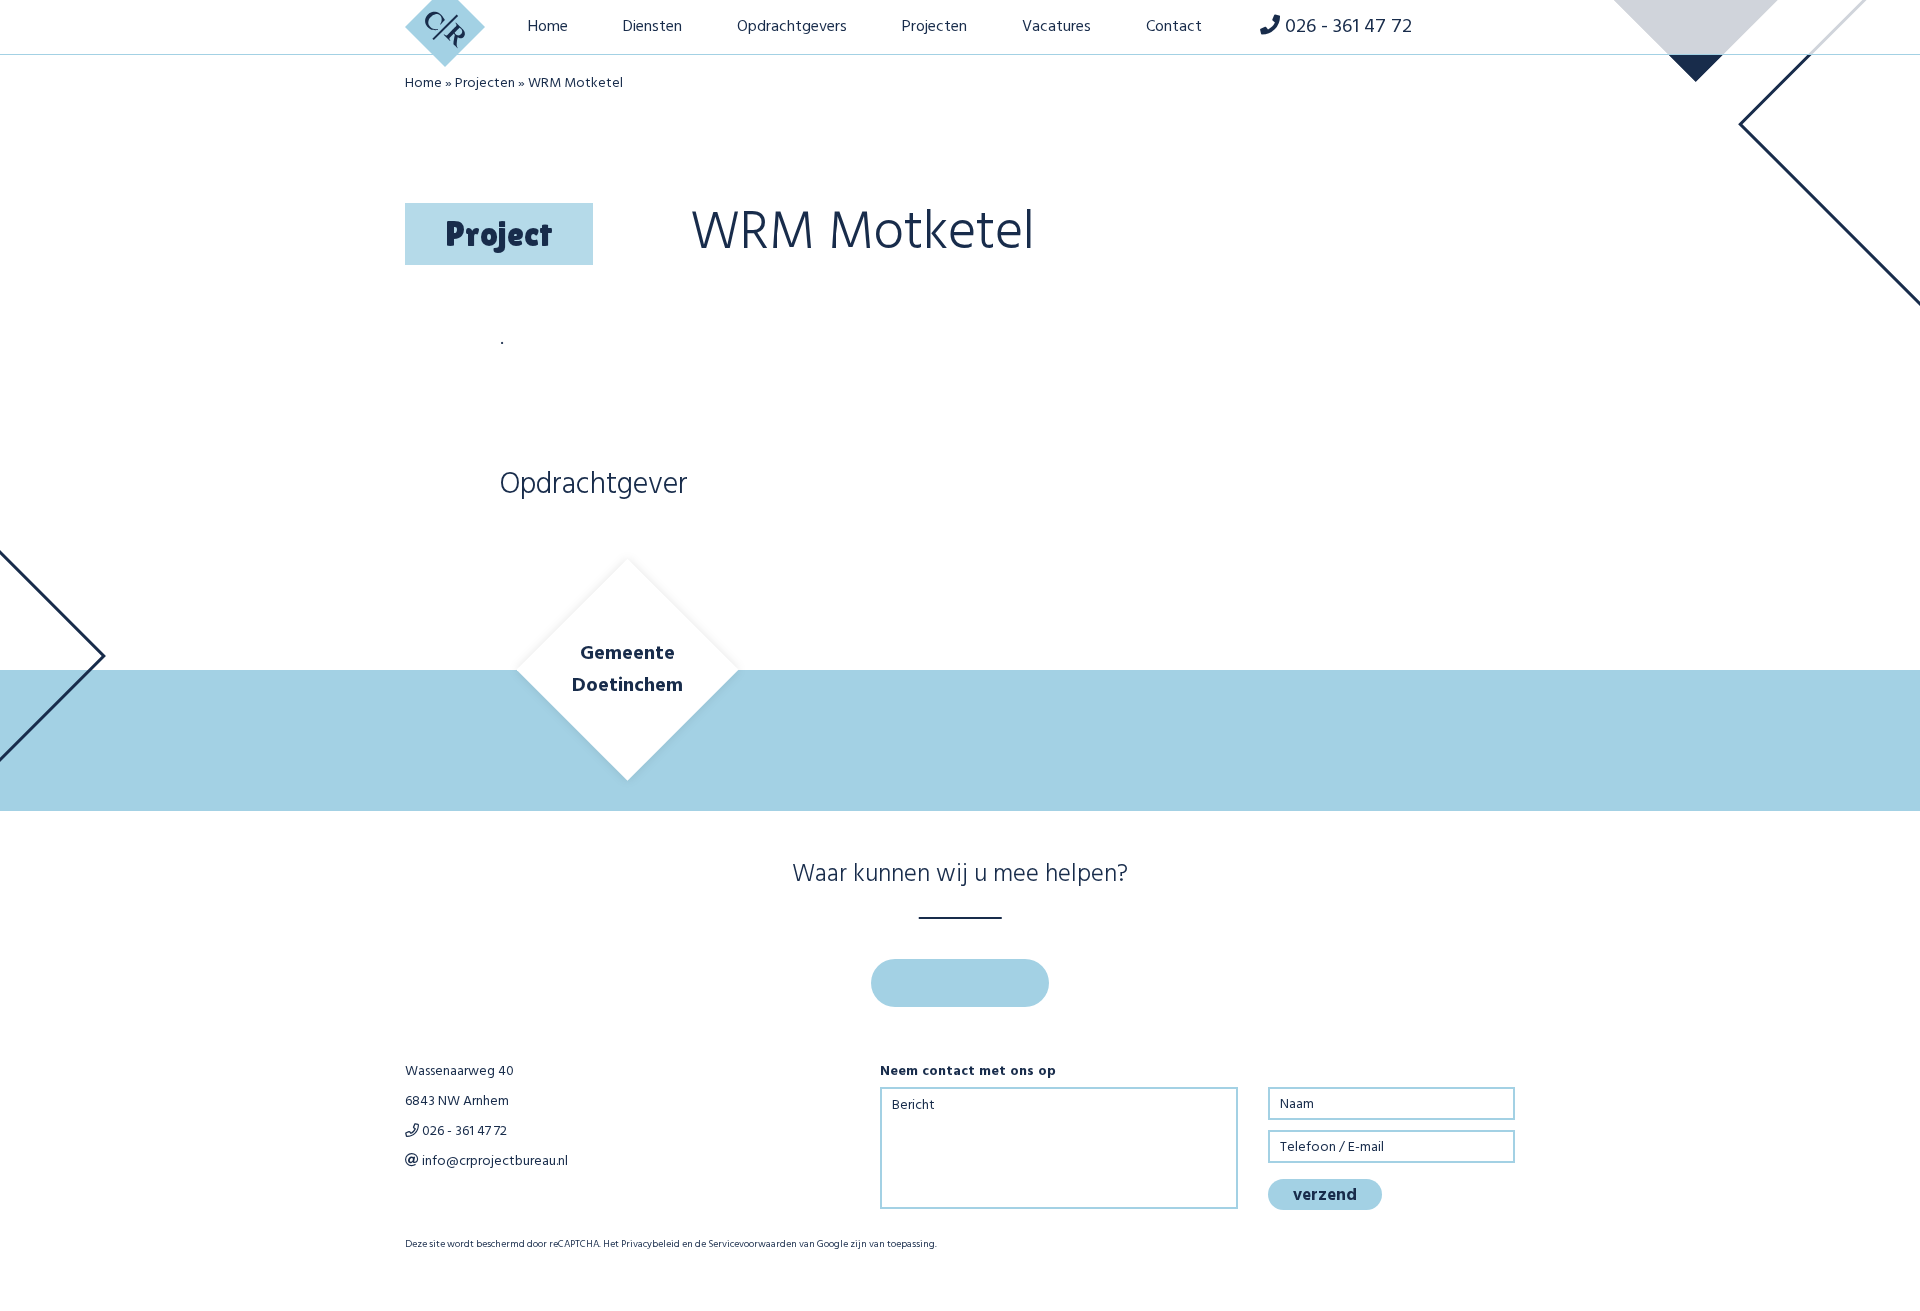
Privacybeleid (650, 1244)
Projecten (485, 83)
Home (423, 83)
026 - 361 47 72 (463, 1131)
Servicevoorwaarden (752, 1244)
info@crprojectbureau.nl (493, 1161)
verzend (1325, 1195)
